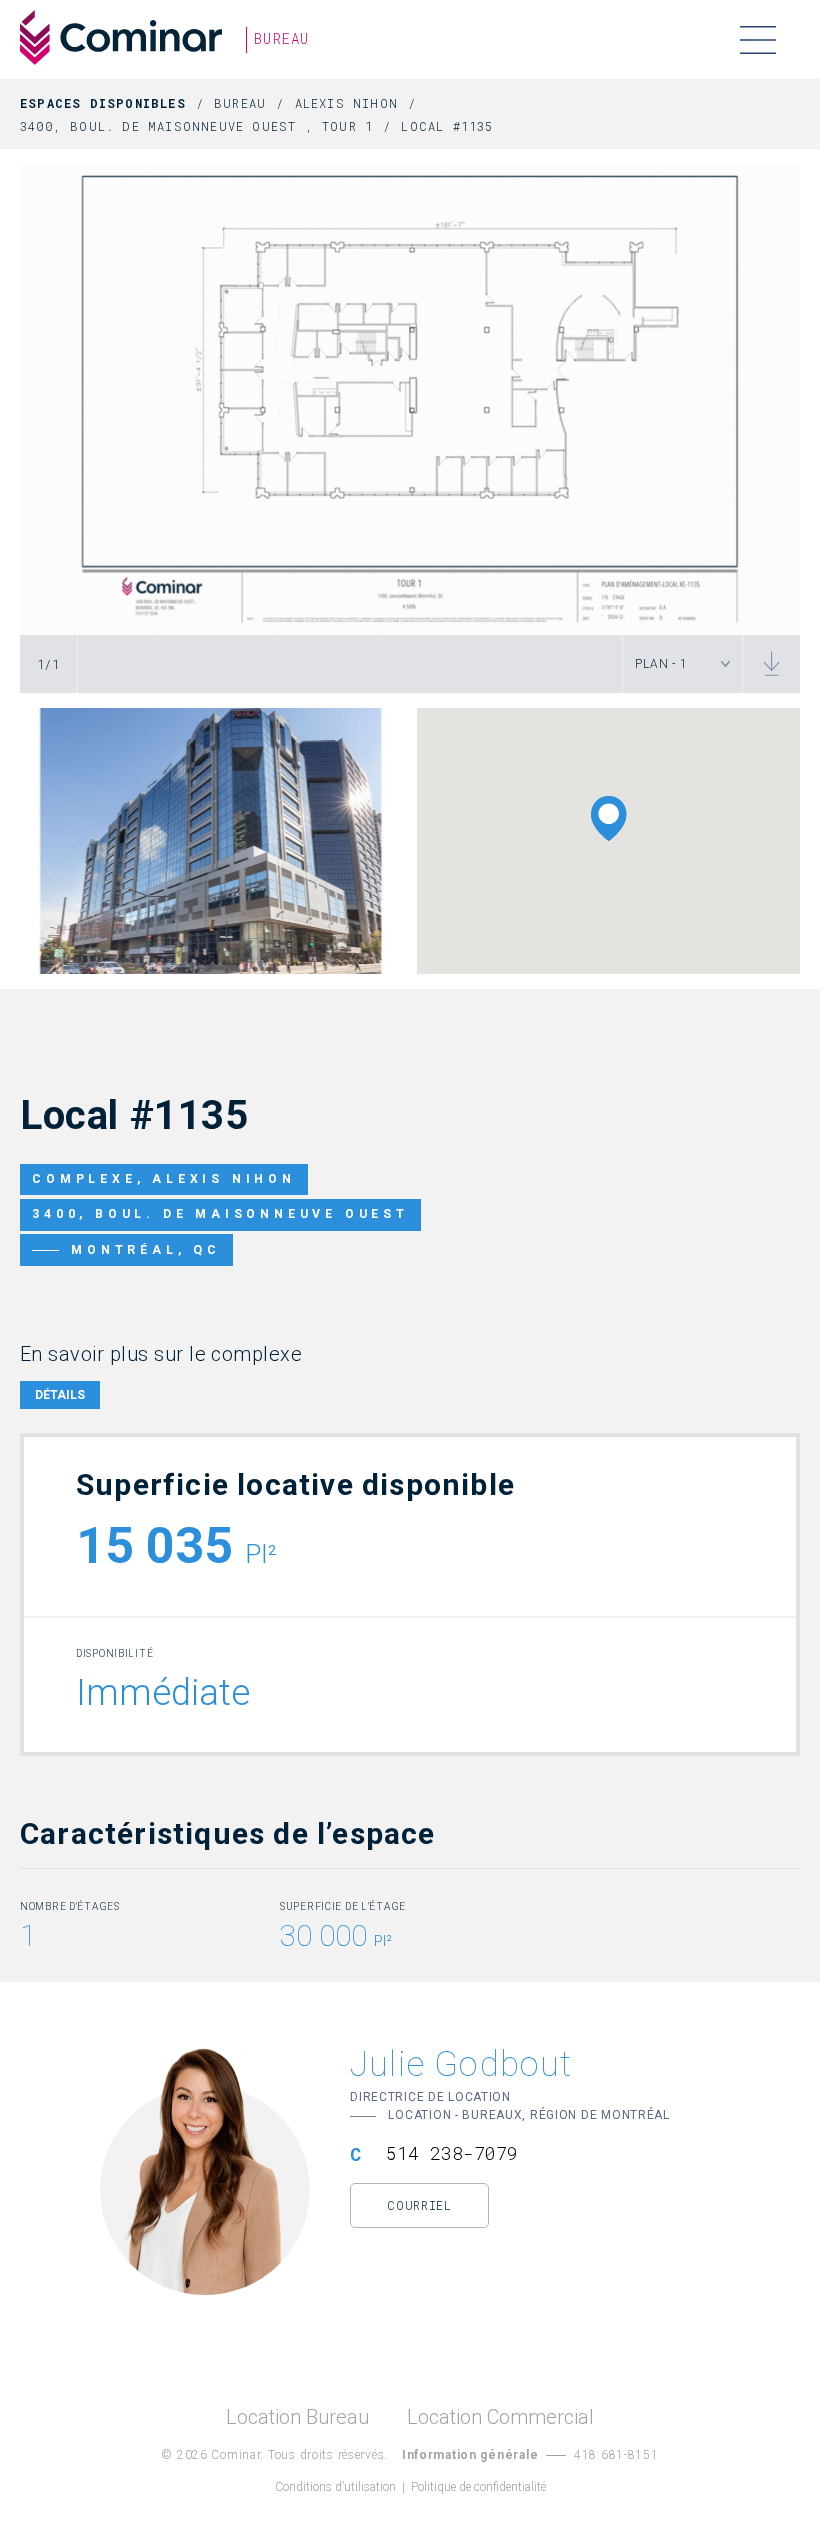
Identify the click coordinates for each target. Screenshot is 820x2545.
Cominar (121, 38)
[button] (609, 818)
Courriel (419, 2205)
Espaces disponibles (103, 103)
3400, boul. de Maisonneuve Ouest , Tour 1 (196, 126)
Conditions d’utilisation (335, 2487)
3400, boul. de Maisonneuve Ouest (220, 1214)
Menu (757, 39)
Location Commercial (500, 2417)
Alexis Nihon (346, 103)
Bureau (240, 103)
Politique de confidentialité (478, 2487)
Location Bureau (297, 2417)
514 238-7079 (452, 2153)
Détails (60, 1395)
